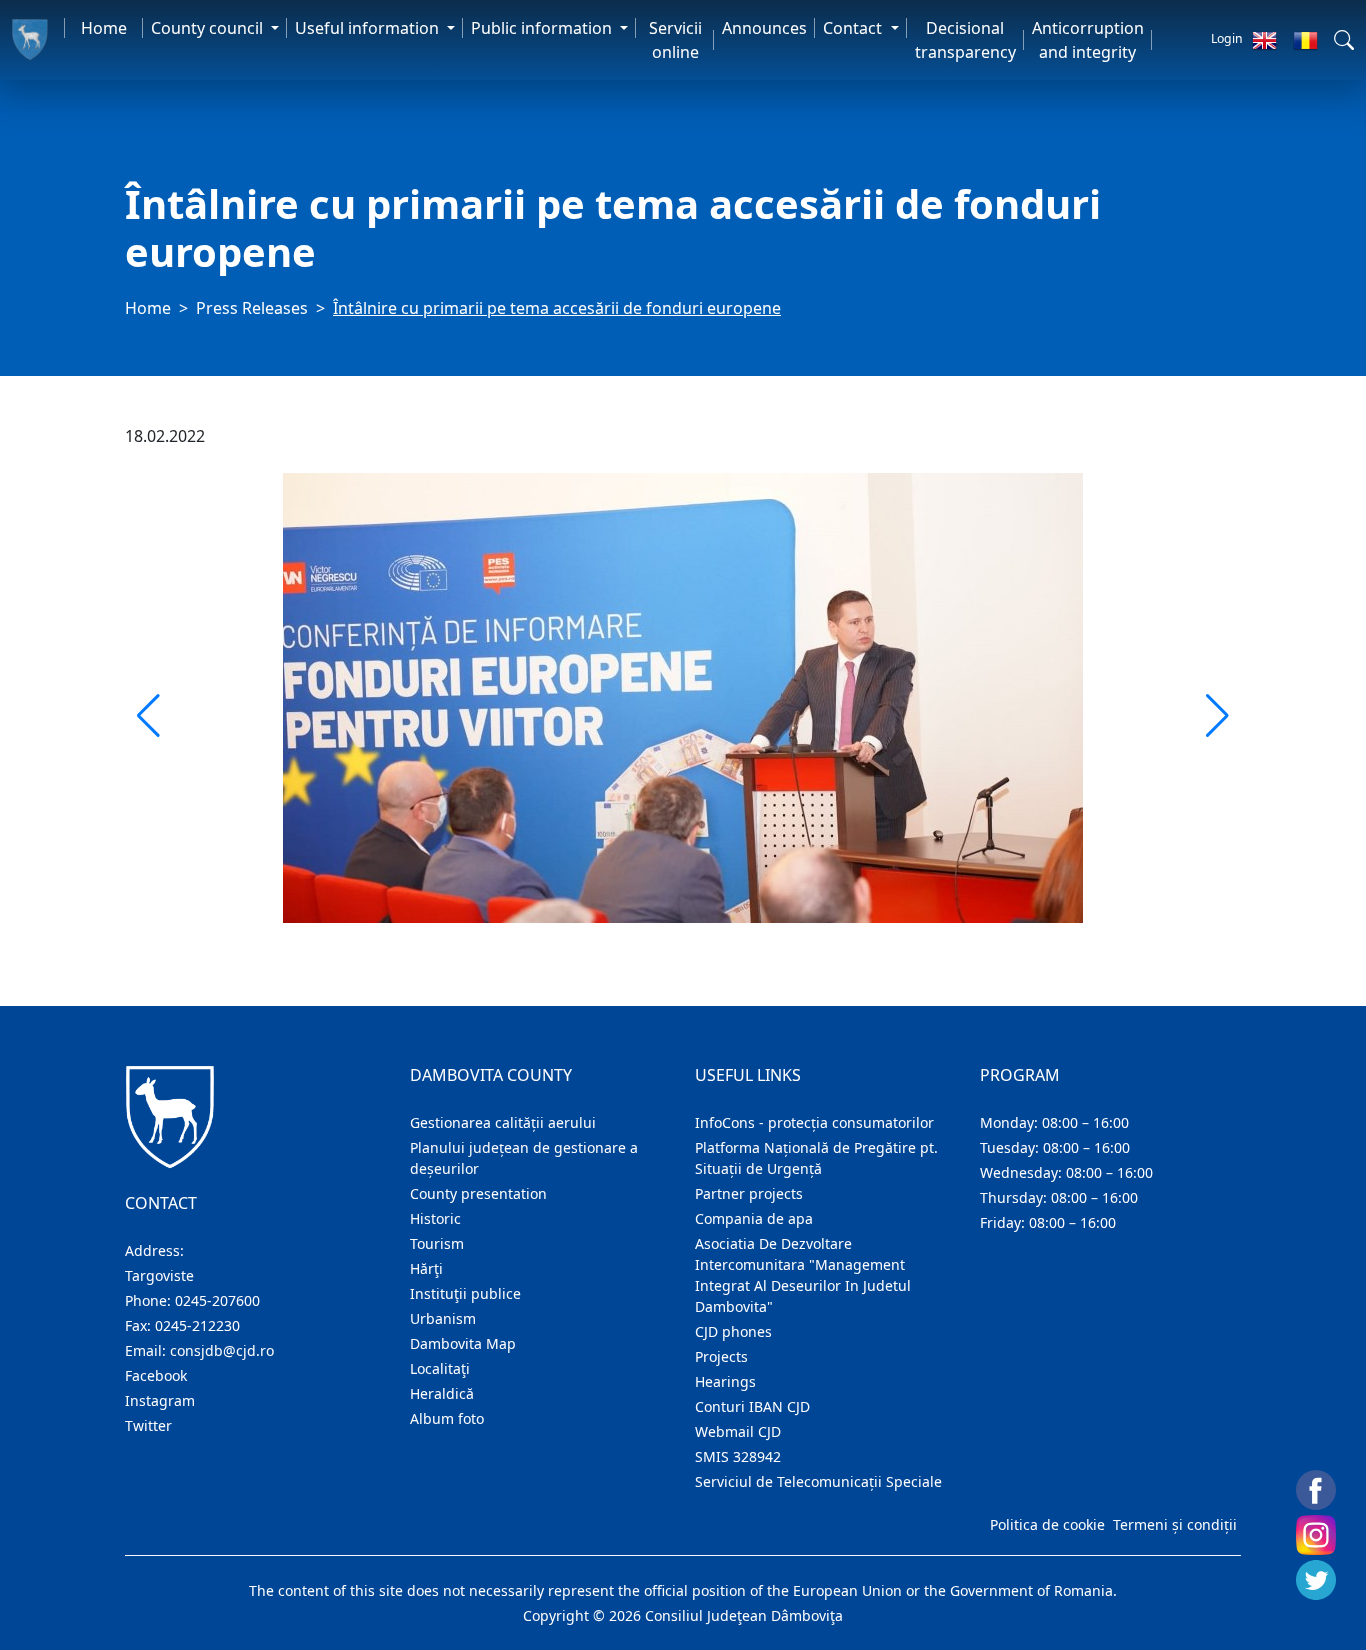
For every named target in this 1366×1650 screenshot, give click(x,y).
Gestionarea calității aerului (503, 1122)
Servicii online (675, 40)
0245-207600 (217, 1300)
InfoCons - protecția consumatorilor (814, 1122)
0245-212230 (197, 1325)
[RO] (1305, 40)
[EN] (1264, 40)
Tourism (437, 1243)
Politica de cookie (1047, 1524)
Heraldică (442, 1393)
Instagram (160, 1400)
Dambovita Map (463, 1343)
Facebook (156, 1375)
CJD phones (733, 1331)
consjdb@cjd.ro (222, 1350)
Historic (435, 1218)
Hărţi (426, 1268)
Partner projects (749, 1193)
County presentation (478, 1193)
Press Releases (252, 308)
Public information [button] (543, 28)
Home (104, 28)
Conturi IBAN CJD (752, 1406)
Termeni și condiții (1175, 1524)
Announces (764, 28)
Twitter (148, 1425)
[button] (1344, 40)
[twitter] (1316, 1580)
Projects (721, 1356)
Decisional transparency (965, 40)
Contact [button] (854, 28)
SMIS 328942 (738, 1456)
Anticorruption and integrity (1088, 40)
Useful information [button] (369, 28)
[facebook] (1316, 1490)
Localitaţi (440, 1368)
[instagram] (1316, 1535)
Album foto (447, 1418)
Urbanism (443, 1318)
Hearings (725, 1381)
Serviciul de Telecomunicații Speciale (818, 1481)
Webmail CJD (738, 1431)
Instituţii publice (465, 1293)
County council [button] (209, 28)
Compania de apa (754, 1218)
